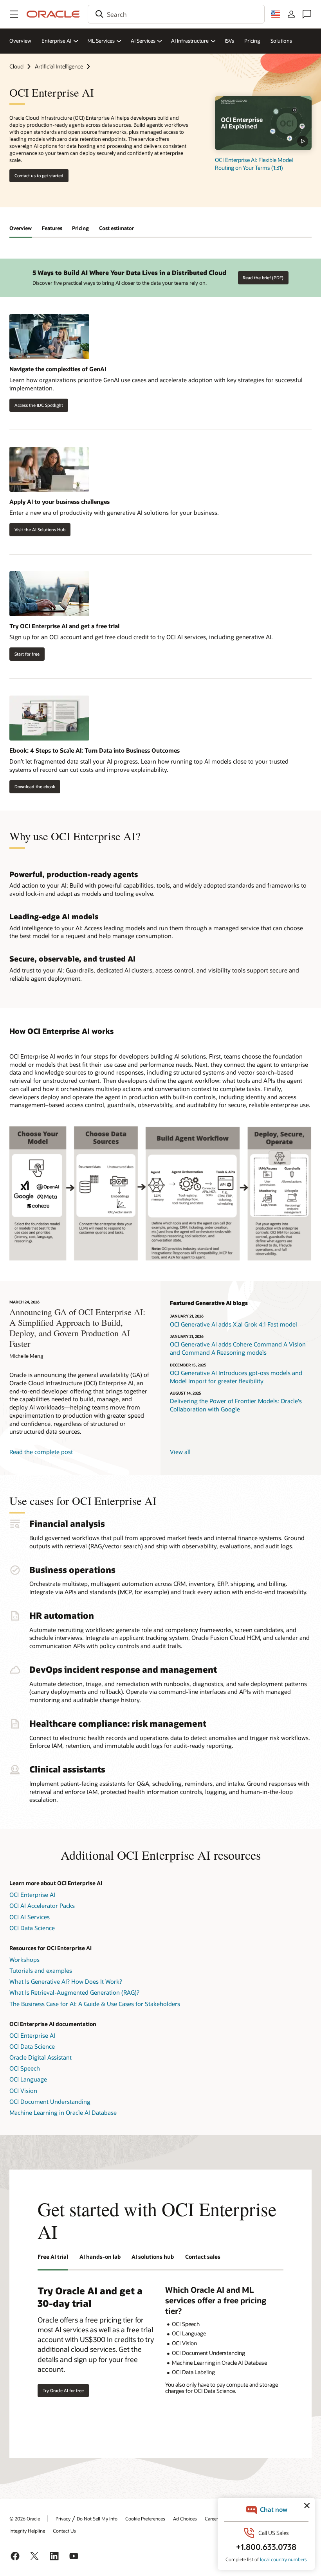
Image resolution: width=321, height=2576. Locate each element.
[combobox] (176, 14)
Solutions (281, 41)
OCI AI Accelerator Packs (42, 1905)
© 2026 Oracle (25, 2518)
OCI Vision (23, 2091)
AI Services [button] (143, 41)
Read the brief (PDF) (263, 278)
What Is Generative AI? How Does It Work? (66, 1981)
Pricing (252, 41)
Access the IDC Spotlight (39, 405)
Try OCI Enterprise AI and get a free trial (64, 626)
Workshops (24, 1959)
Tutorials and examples (41, 1970)
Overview (20, 41)
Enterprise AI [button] (56, 41)
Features (52, 228)
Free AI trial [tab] (53, 2257)
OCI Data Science (32, 1928)
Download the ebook (35, 786)
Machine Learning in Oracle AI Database (63, 2112)
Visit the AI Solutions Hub (40, 529)
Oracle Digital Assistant (41, 2057)
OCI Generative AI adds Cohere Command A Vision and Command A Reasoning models (238, 1348)
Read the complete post (41, 1452)
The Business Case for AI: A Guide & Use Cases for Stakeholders (95, 2004)
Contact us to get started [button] (39, 175)
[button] (14, 14)
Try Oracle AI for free (63, 2390)
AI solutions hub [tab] (153, 2257)
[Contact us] (307, 14)
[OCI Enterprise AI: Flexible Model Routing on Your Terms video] (263, 123)
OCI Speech (25, 2068)
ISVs (229, 41)
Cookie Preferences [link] (145, 2518)
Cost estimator (116, 228)
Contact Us (64, 2531)
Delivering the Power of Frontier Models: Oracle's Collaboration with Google (236, 1405)
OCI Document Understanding (50, 2101)
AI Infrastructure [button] (190, 41)
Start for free (27, 654)
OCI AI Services (30, 1917)
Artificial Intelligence (59, 66)
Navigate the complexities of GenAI (58, 369)
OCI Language (28, 2079)
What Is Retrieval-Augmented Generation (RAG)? (74, 1992)
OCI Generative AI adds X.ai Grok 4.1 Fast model (234, 1324)
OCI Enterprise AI (32, 1895)
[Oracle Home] (53, 14)
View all (180, 1452)
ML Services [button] (101, 41)
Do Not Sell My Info (97, 2518)
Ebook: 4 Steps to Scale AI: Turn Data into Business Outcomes (95, 750)
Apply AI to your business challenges (60, 502)
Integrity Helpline (27, 2531)
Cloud (16, 66)
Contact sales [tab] (203, 2257)
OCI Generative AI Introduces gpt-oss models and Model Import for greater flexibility (236, 1377)
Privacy (63, 2518)
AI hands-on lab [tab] (100, 2257)
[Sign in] (291, 14)
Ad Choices (185, 2518)
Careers (213, 2518)
